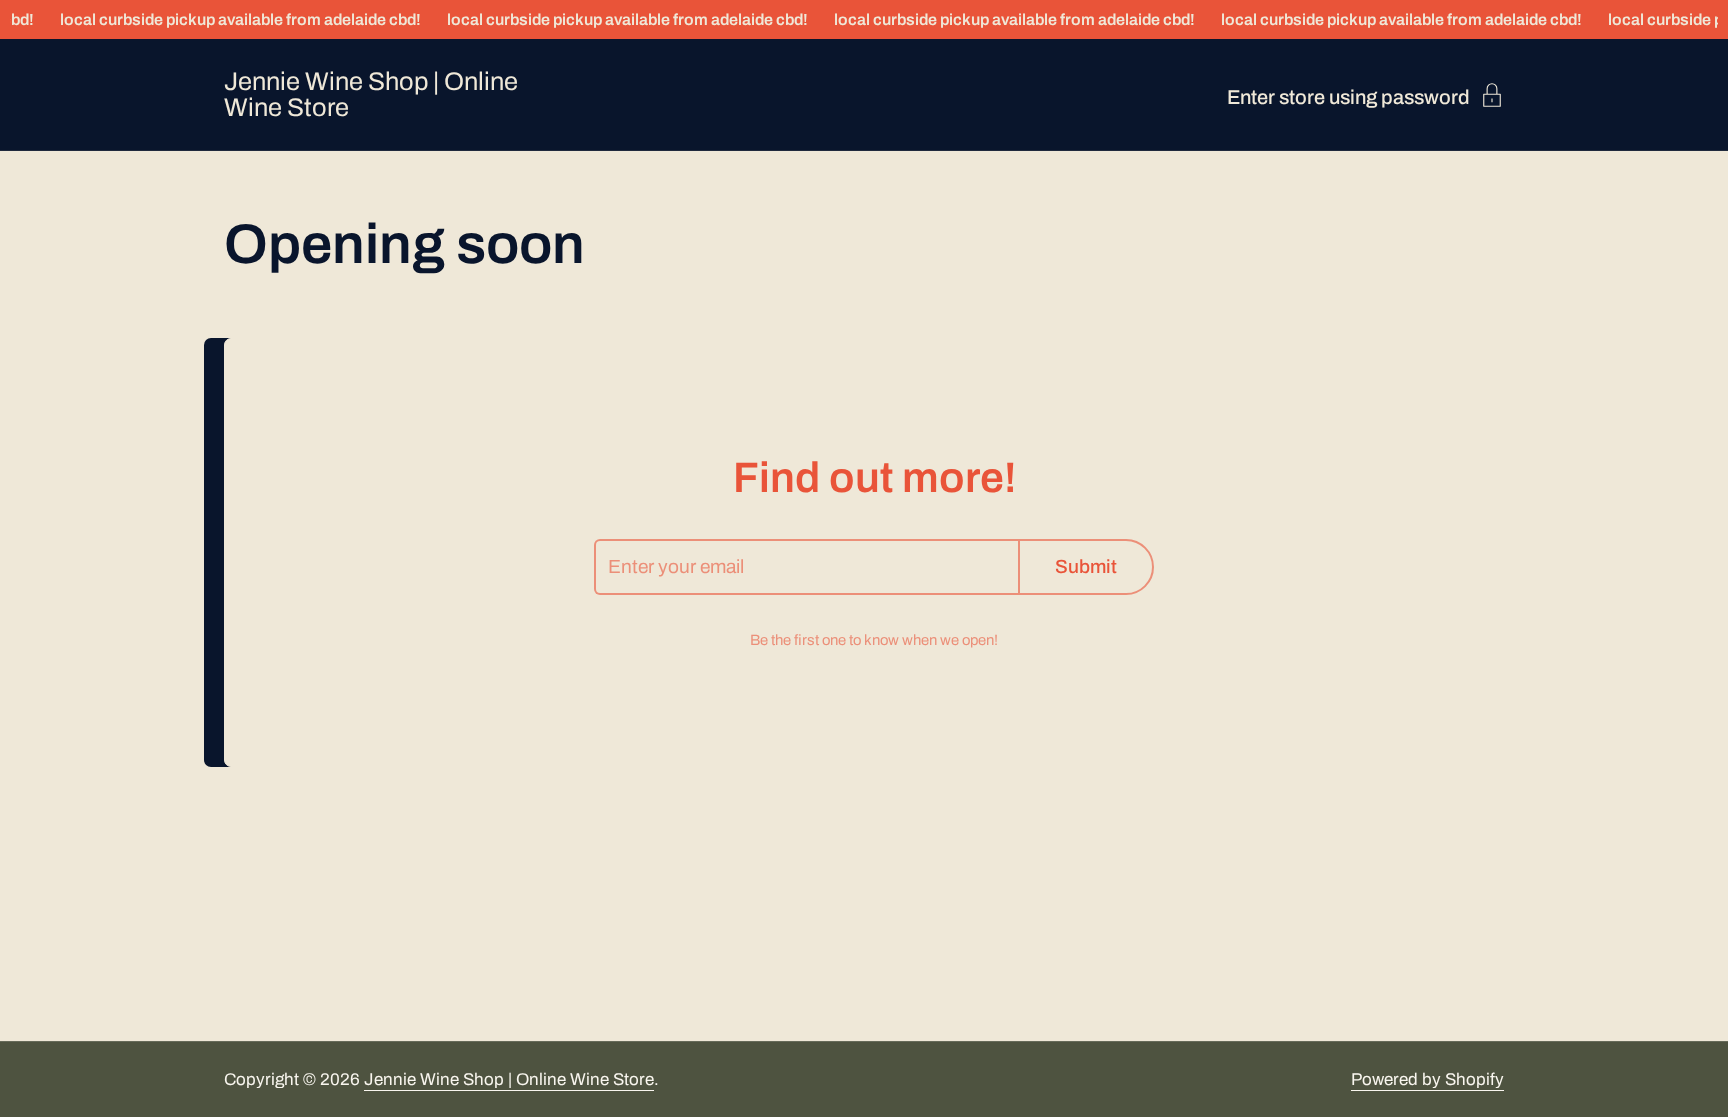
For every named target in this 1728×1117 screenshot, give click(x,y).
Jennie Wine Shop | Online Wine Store (371, 94)
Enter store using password (1348, 96)
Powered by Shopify (1427, 1079)
